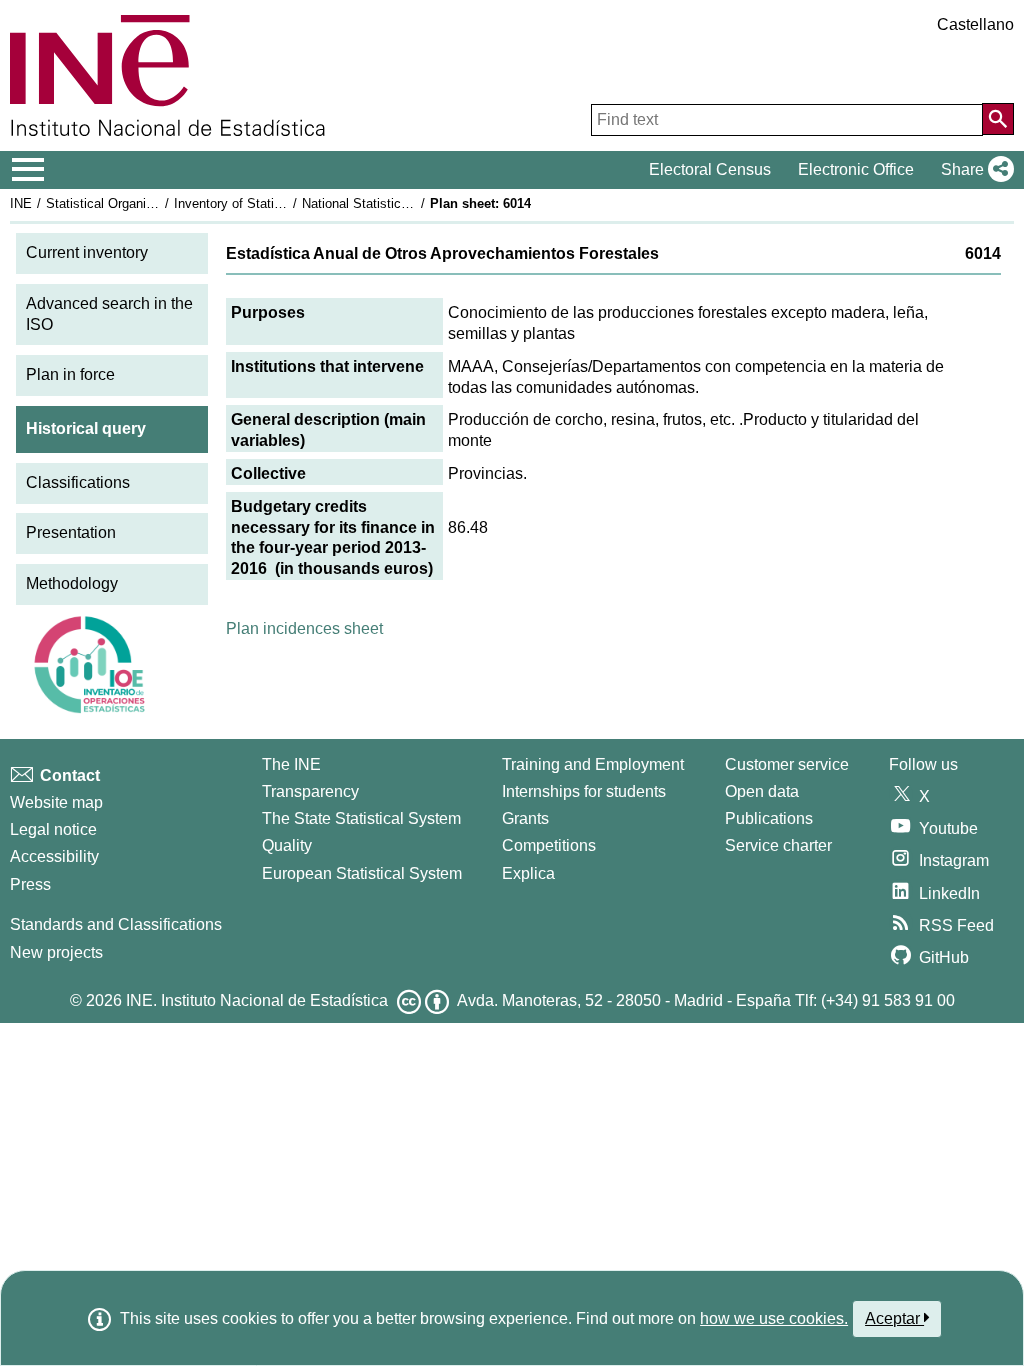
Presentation (71, 532)
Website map (56, 802)
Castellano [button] (975, 24)
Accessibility (54, 856)
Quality (287, 845)
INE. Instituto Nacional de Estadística (257, 1000)
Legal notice (53, 829)
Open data (762, 791)
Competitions (549, 845)
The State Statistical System (361, 818)
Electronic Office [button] (856, 169)
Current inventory (87, 252)
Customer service (787, 764)
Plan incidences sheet (304, 628)
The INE (291, 764)
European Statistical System (362, 873)
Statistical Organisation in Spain (139, 203)
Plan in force (70, 374)
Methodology (72, 583)
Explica (528, 873)
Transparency (310, 791)
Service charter (778, 845)
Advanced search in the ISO (109, 314)
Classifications (78, 482)
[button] (973, 170)
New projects (56, 952)
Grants (525, 818)
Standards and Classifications (116, 924)
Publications (769, 818)
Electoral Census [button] (710, 169)
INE (21, 203)
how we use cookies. (774, 1318)
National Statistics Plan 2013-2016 (402, 203)
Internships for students (584, 791)
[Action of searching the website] (998, 119)
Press (30, 884)
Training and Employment (593, 764)
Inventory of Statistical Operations (273, 203)
